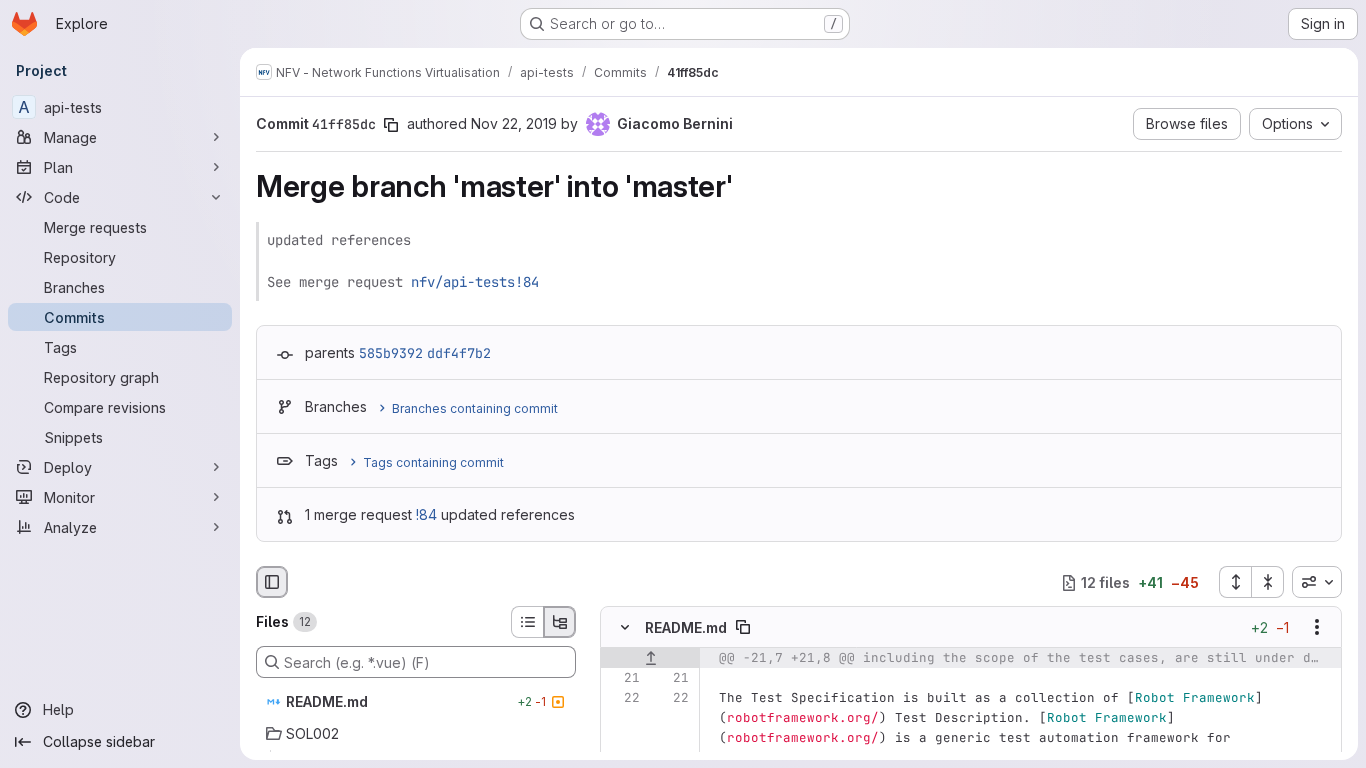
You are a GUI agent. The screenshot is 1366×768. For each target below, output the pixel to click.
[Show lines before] (650, 659)
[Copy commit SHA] (391, 125)
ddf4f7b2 (459, 353)
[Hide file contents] (625, 628)
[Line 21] (623, 679)
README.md (686, 627)
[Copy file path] (743, 628)
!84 (426, 514)
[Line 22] (623, 699)
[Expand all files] (1235, 582)
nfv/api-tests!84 (475, 282)
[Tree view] (560, 622)
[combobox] (1317, 582)
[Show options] (1317, 628)
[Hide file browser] (272, 582)
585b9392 (391, 353)
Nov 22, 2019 (514, 123)
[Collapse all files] (1268, 582)
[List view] (527, 622)
